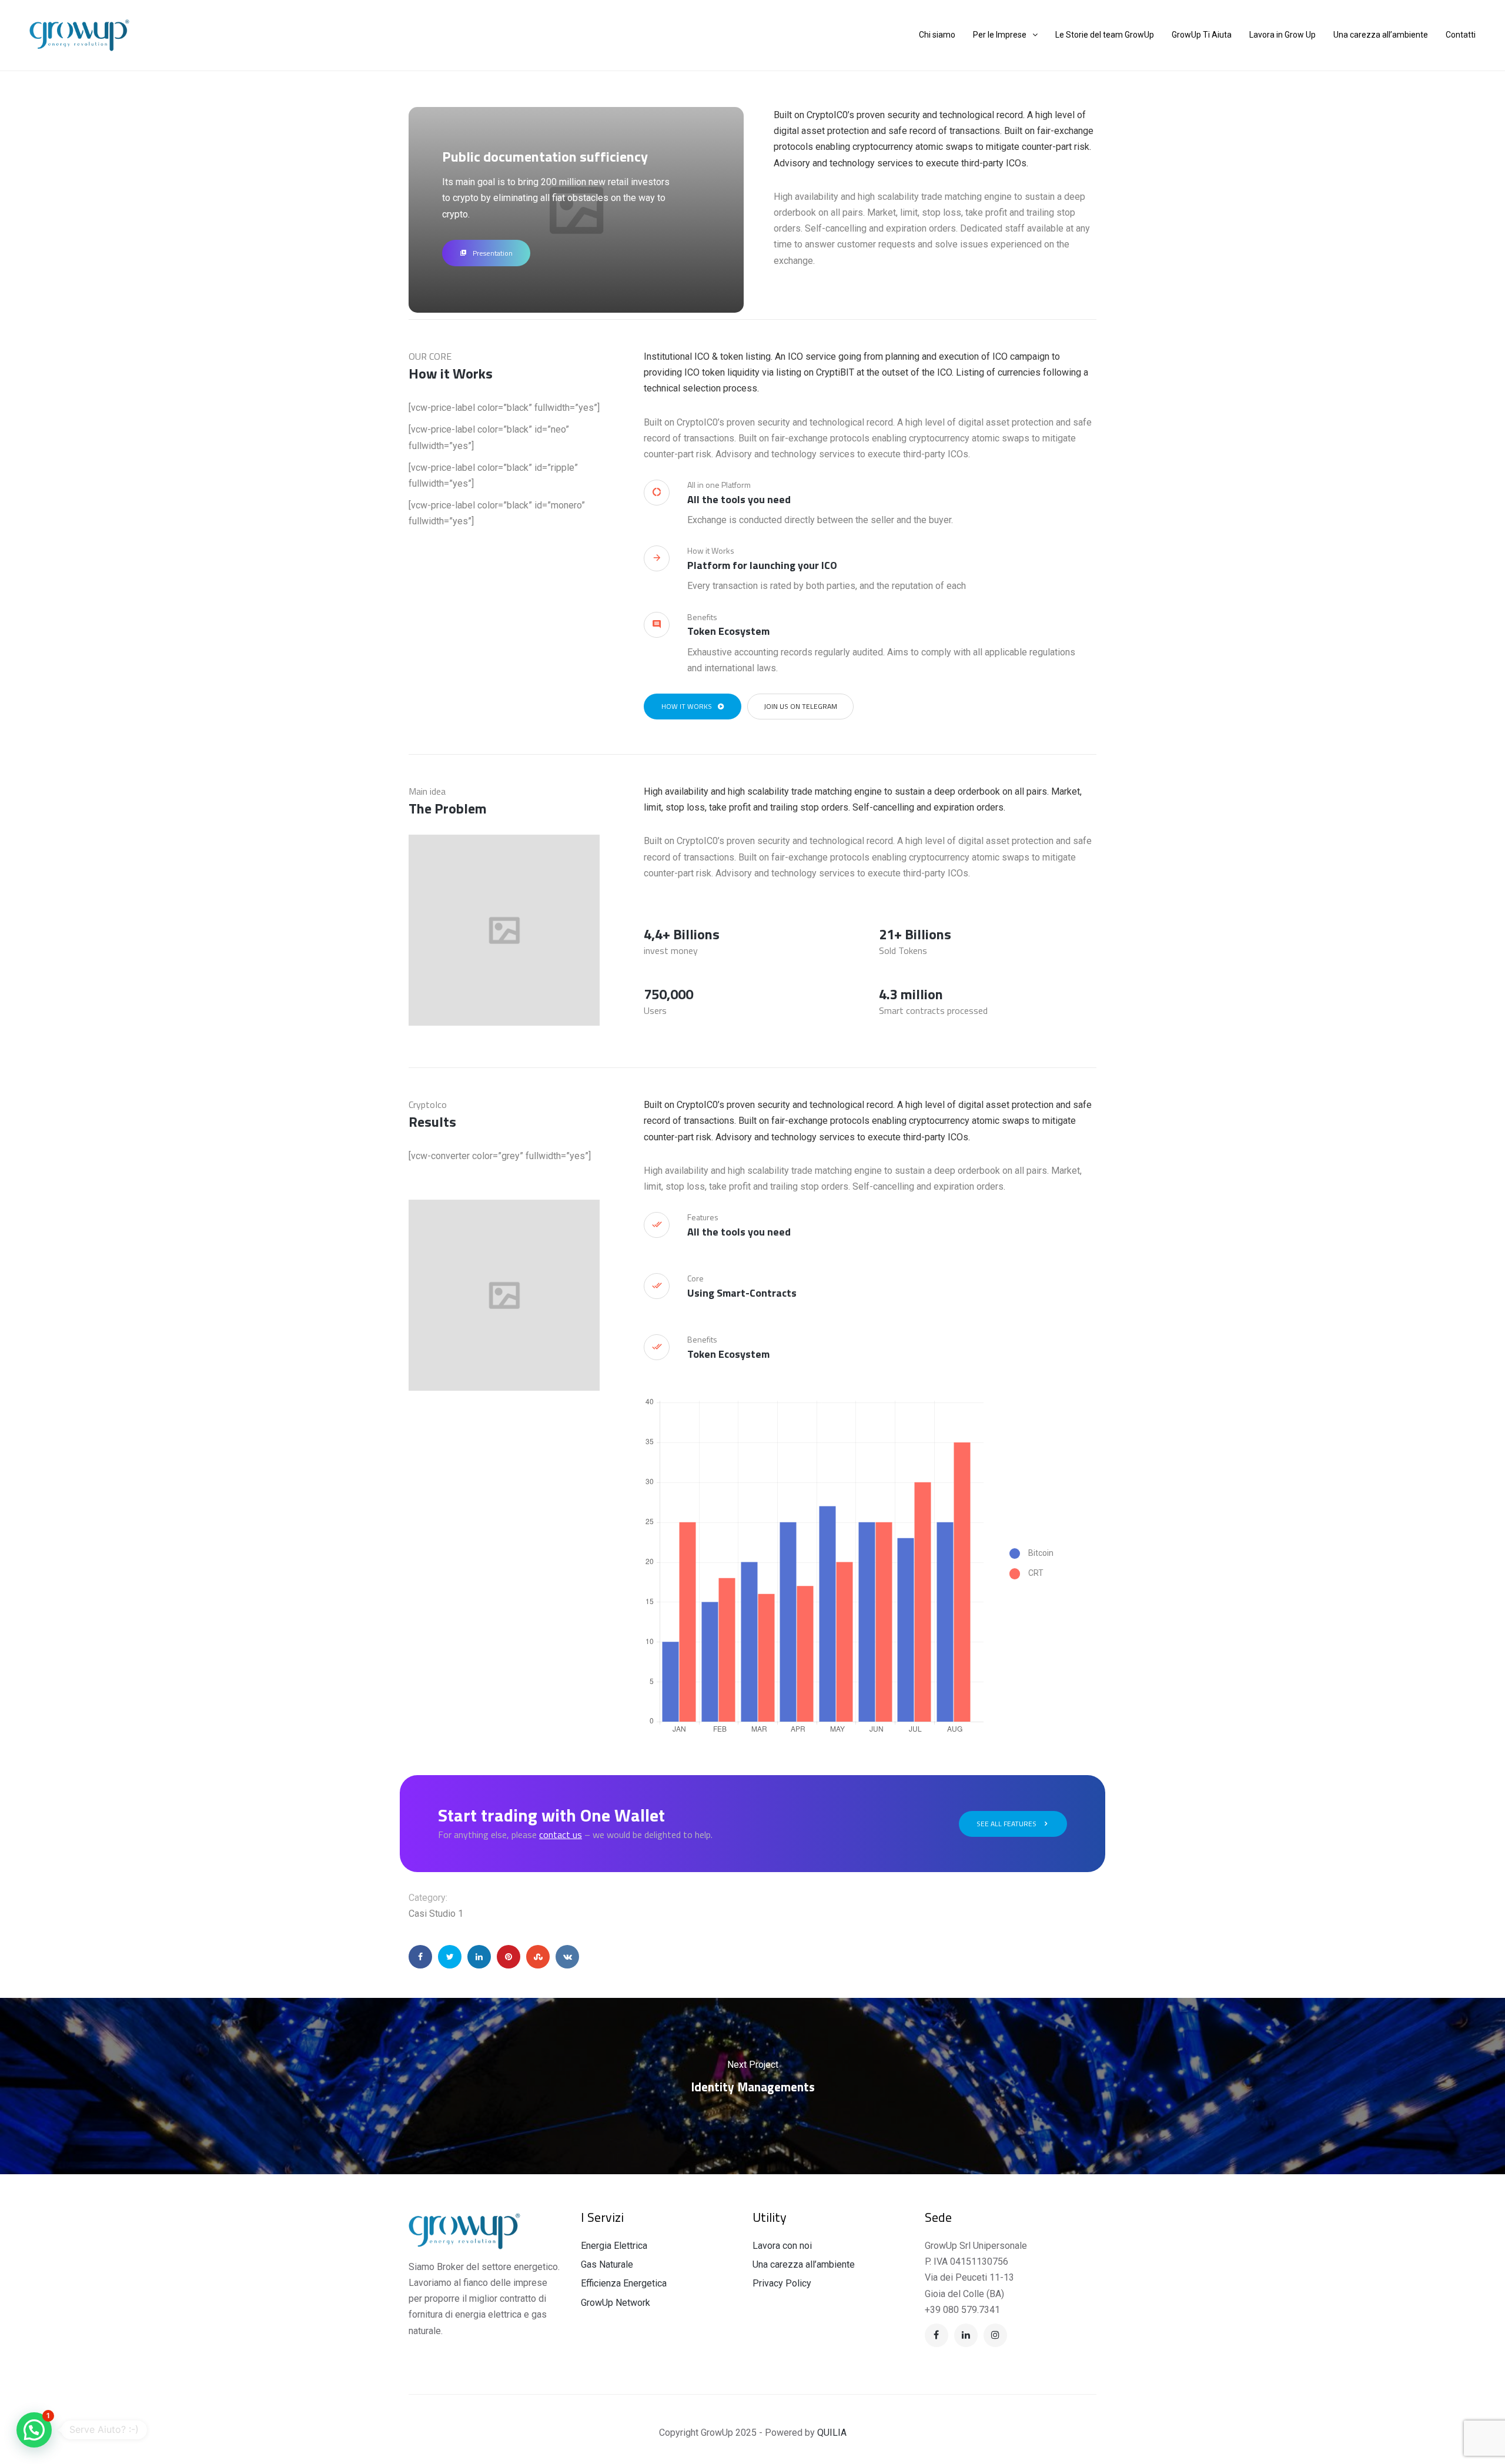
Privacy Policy (782, 2283)
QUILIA (832, 2433)
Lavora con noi (782, 2246)
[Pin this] (509, 1957)
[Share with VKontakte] (567, 1957)
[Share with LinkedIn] (479, 1957)
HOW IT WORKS (687, 706)
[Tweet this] (450, 1957)
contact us (561, 1834)
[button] (34, 2430)
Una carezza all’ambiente (804, 2264)
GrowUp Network (616, 2303)
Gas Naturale (607, 2264)
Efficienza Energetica (624, 2283)
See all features (1006, 1824)
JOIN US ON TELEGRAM (800, 706)
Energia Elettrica (614, 2246)
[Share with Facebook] (420, 1957)
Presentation (493, 253)
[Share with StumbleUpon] (538, 1957)
